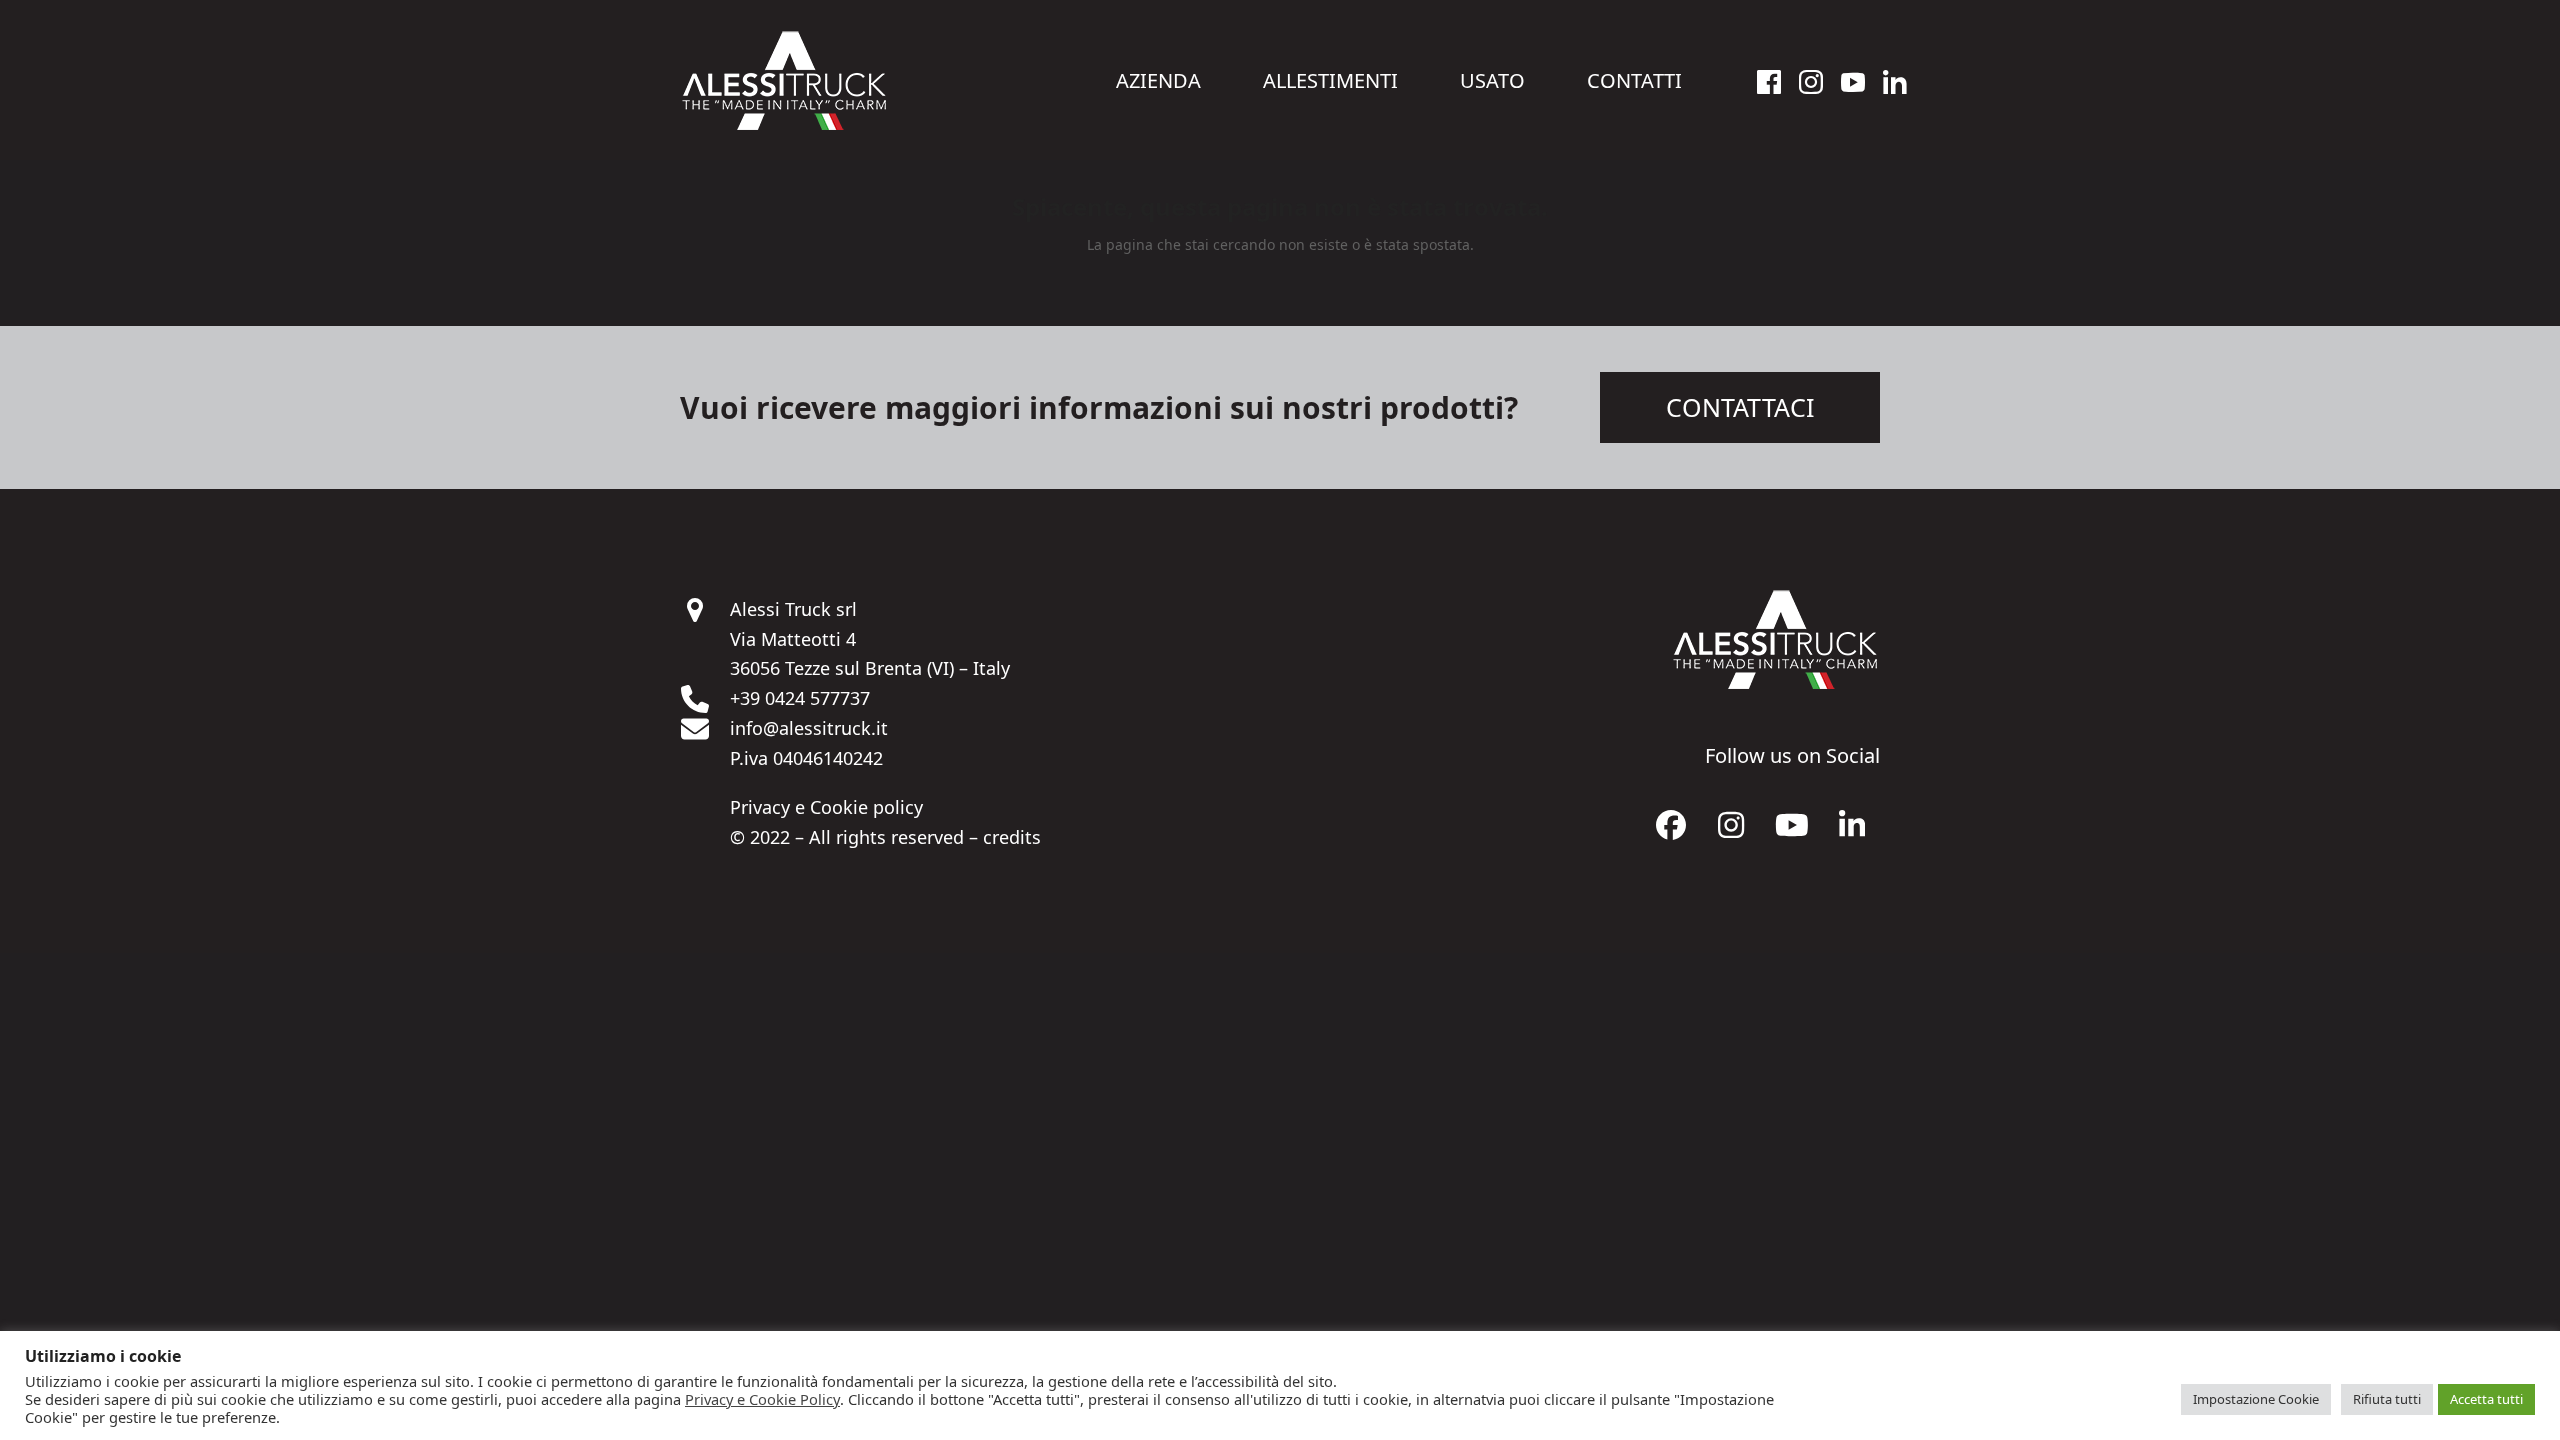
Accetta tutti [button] (2486, 1399)
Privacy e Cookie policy (826, 807)
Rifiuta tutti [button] (2387, 1399)
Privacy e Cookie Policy (762, 1399)
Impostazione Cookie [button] (2256, 1399)
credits (1012, 837)
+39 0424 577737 (800, 698)
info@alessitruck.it (809, 728)
